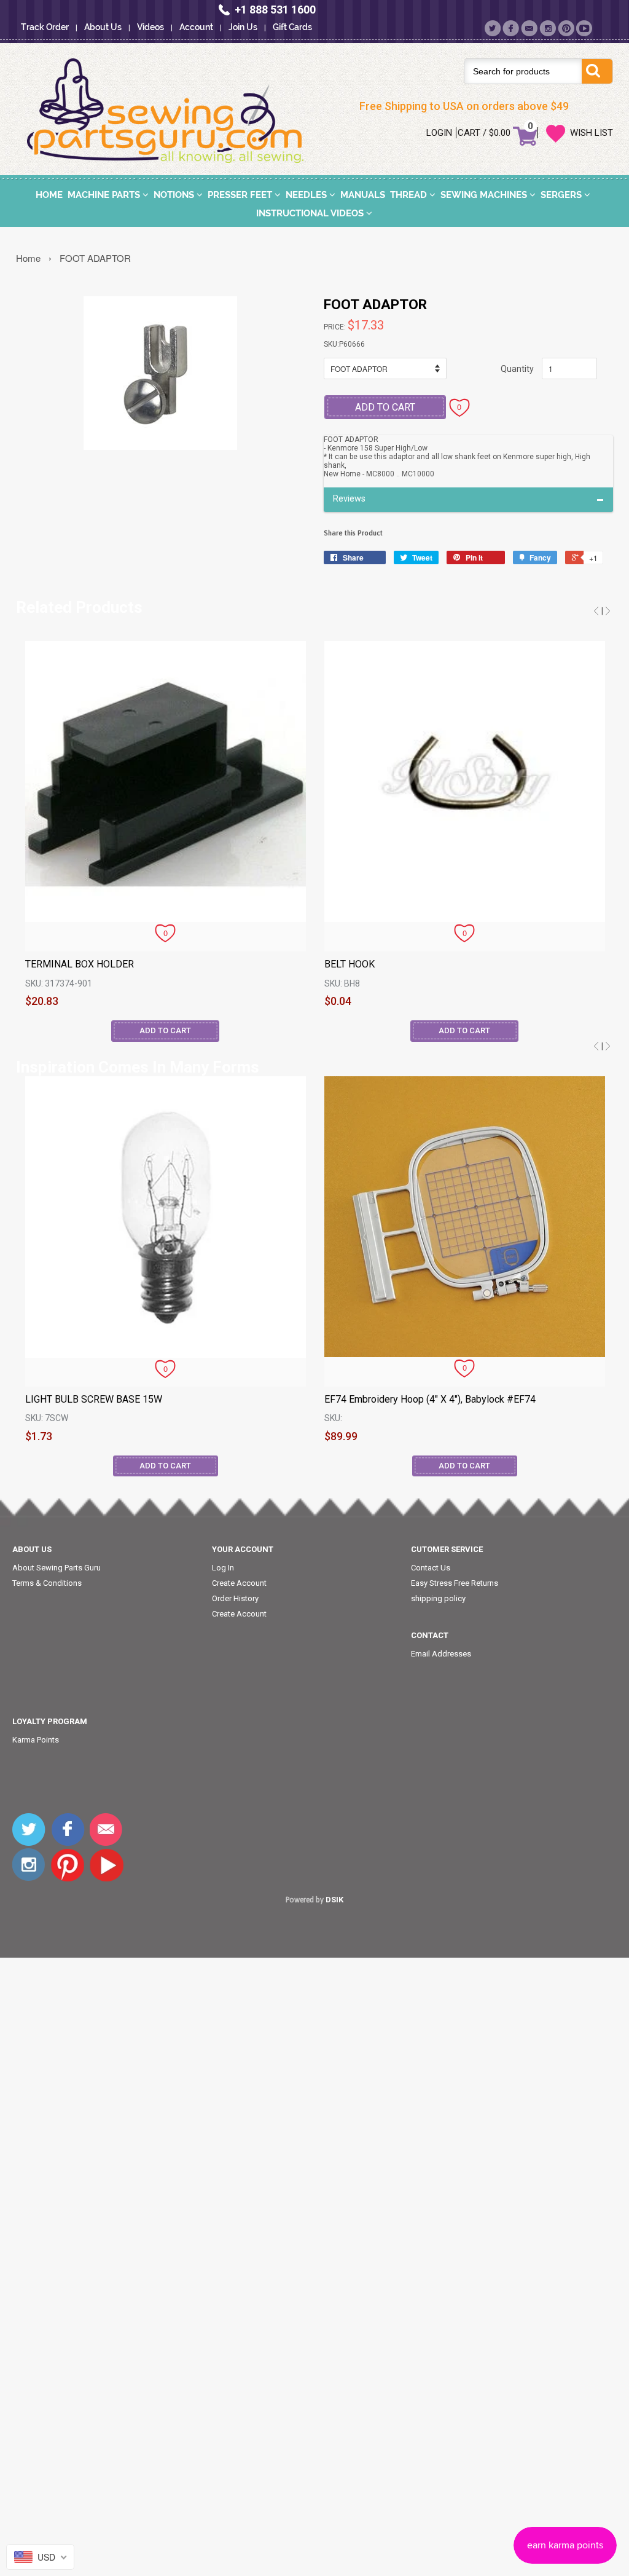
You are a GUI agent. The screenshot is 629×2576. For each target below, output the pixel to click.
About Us (103, 27)
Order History (235, 1598)
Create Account (239, 1583)
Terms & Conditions (47, 1583)
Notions (175, 195)
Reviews (349, 499)
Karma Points (36, 1740)
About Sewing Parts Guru (57, 1568)
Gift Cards (292, 27)
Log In (223, 1568)
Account (196, 27)
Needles (307, 195)
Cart (469, 133)
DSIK (334, 1900)
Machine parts (105, 195)
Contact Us (431, 1568)
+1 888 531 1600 (275, 10)
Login (439, 133)
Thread (410, 195)
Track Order (45, 27)
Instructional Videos (311, 213)
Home (49, 195)
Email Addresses (441, 1654)
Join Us (243, 27)
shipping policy (438, 1598)
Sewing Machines (485, 195)
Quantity (517, 369)
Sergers (562, 195)
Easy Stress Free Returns (455, 1583)
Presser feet (241, 195)
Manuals (363, 195)
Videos (150, 27)
